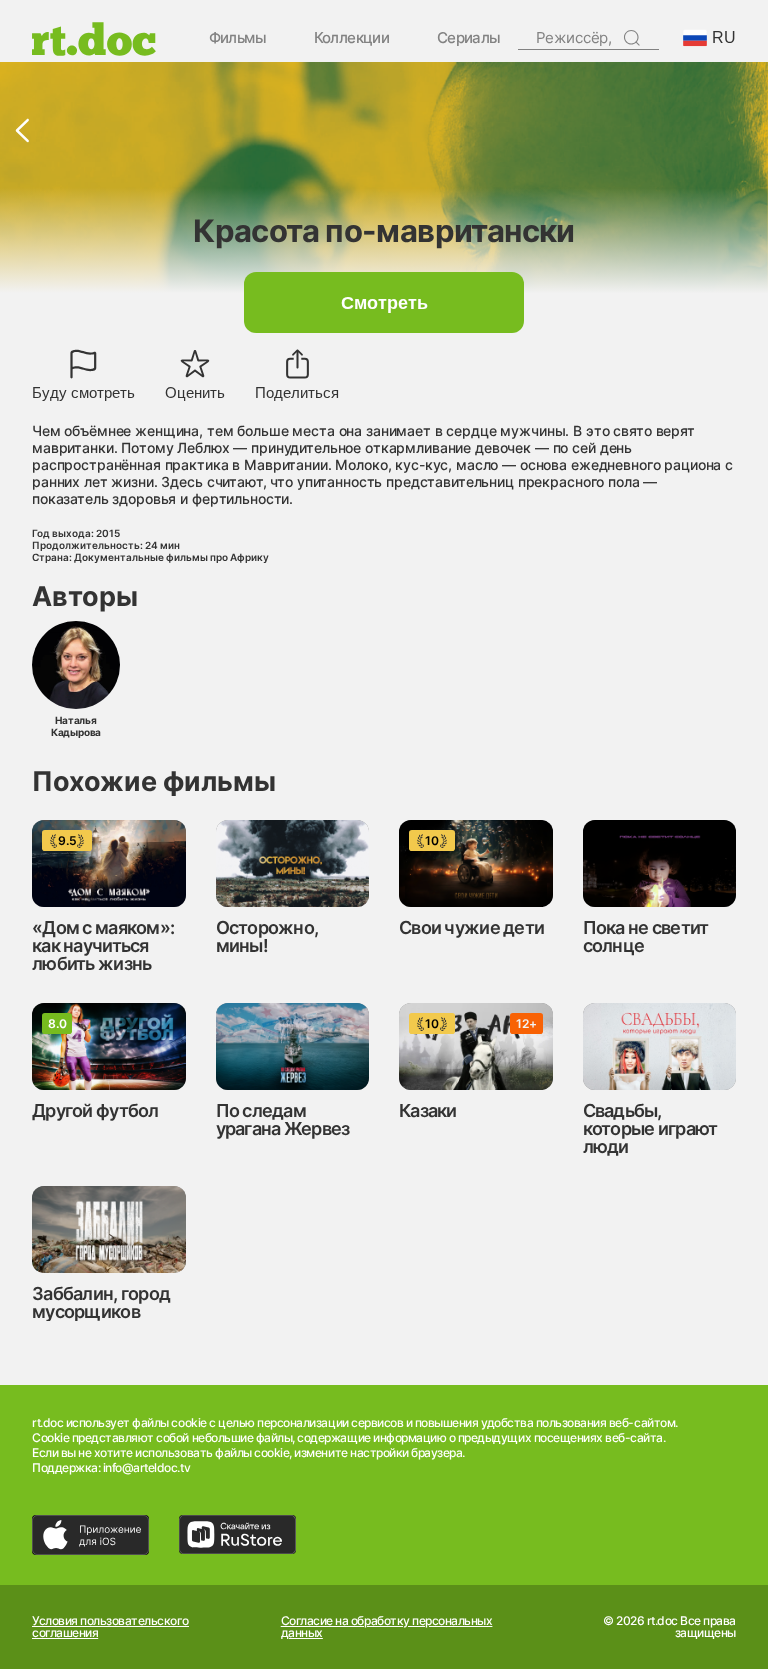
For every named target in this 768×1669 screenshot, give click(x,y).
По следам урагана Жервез (283, 1119)
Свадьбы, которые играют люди (650, 1128)
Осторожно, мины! (267, 936)
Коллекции (352, 38)
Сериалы (469, 38)
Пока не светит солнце (646, 936)
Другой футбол (95, 1110)
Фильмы (237, 38)
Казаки (428, 1110)
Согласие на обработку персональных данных (387, 1627)
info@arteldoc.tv (146, 1467)
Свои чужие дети (471, 927)
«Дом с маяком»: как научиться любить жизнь (103, 945)
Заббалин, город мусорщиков (101, 1302)
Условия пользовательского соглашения (110, 1627)
